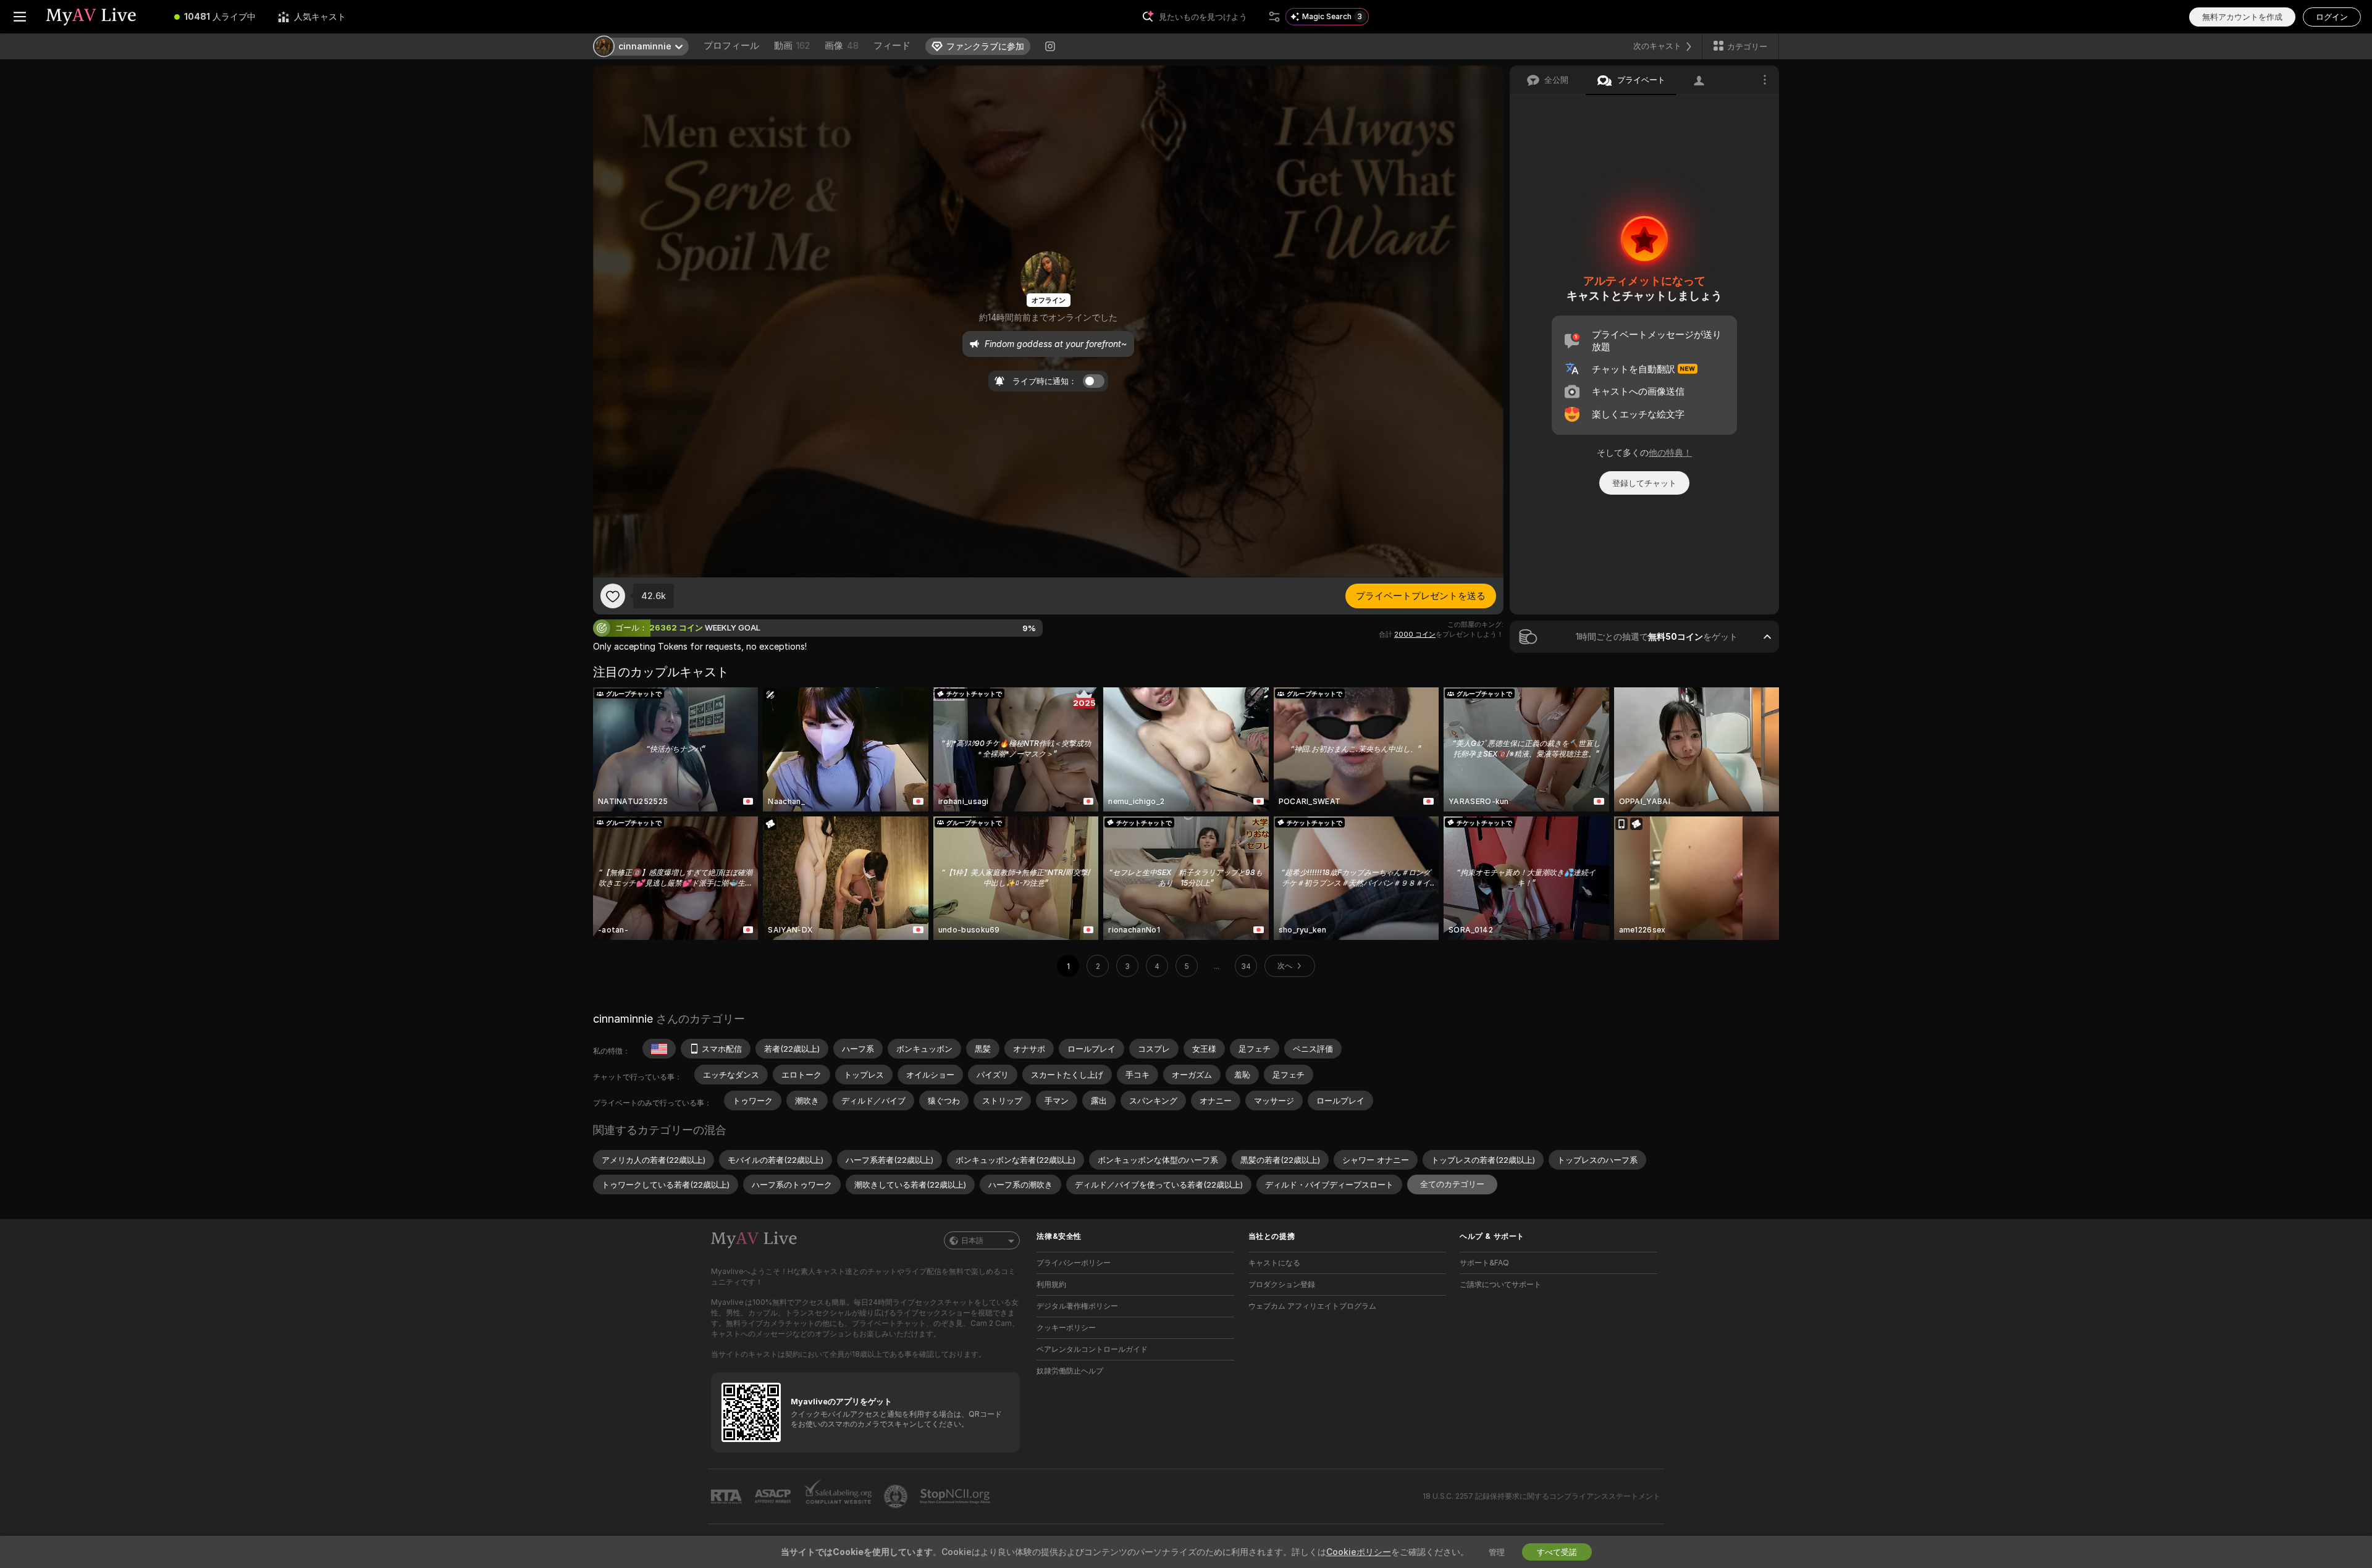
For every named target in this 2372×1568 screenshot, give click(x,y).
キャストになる (1274, 1263)
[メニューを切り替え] (20, 17)
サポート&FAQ (1484, 1263)
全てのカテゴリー (1452, 1184)
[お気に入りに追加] (613, 596)
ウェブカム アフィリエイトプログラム (1312, 1306)
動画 (792, 45)
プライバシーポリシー (1074, 1263)
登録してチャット (1644, 483)
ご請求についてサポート (1500, 1284)
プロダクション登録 (1282, 1284)
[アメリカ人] (659, 1049)
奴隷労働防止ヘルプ (1070, 1371)
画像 (842, 45)
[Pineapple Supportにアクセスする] (897, 1496)
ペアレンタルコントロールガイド (1092, 1349)
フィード (892, 45)
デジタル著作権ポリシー (1077, 1306)
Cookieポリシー (1359, 1552)
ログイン (2332, 17)
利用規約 (1051, 1284)
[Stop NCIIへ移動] (956, 1496)
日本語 (972, 1240)
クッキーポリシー (1066, 1327)
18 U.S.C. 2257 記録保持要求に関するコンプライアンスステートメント (1541, 1496)
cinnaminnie (623, 1019)
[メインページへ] (101, 17)
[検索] (1274, 17)
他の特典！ (1670, 452)
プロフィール (731, 45)
